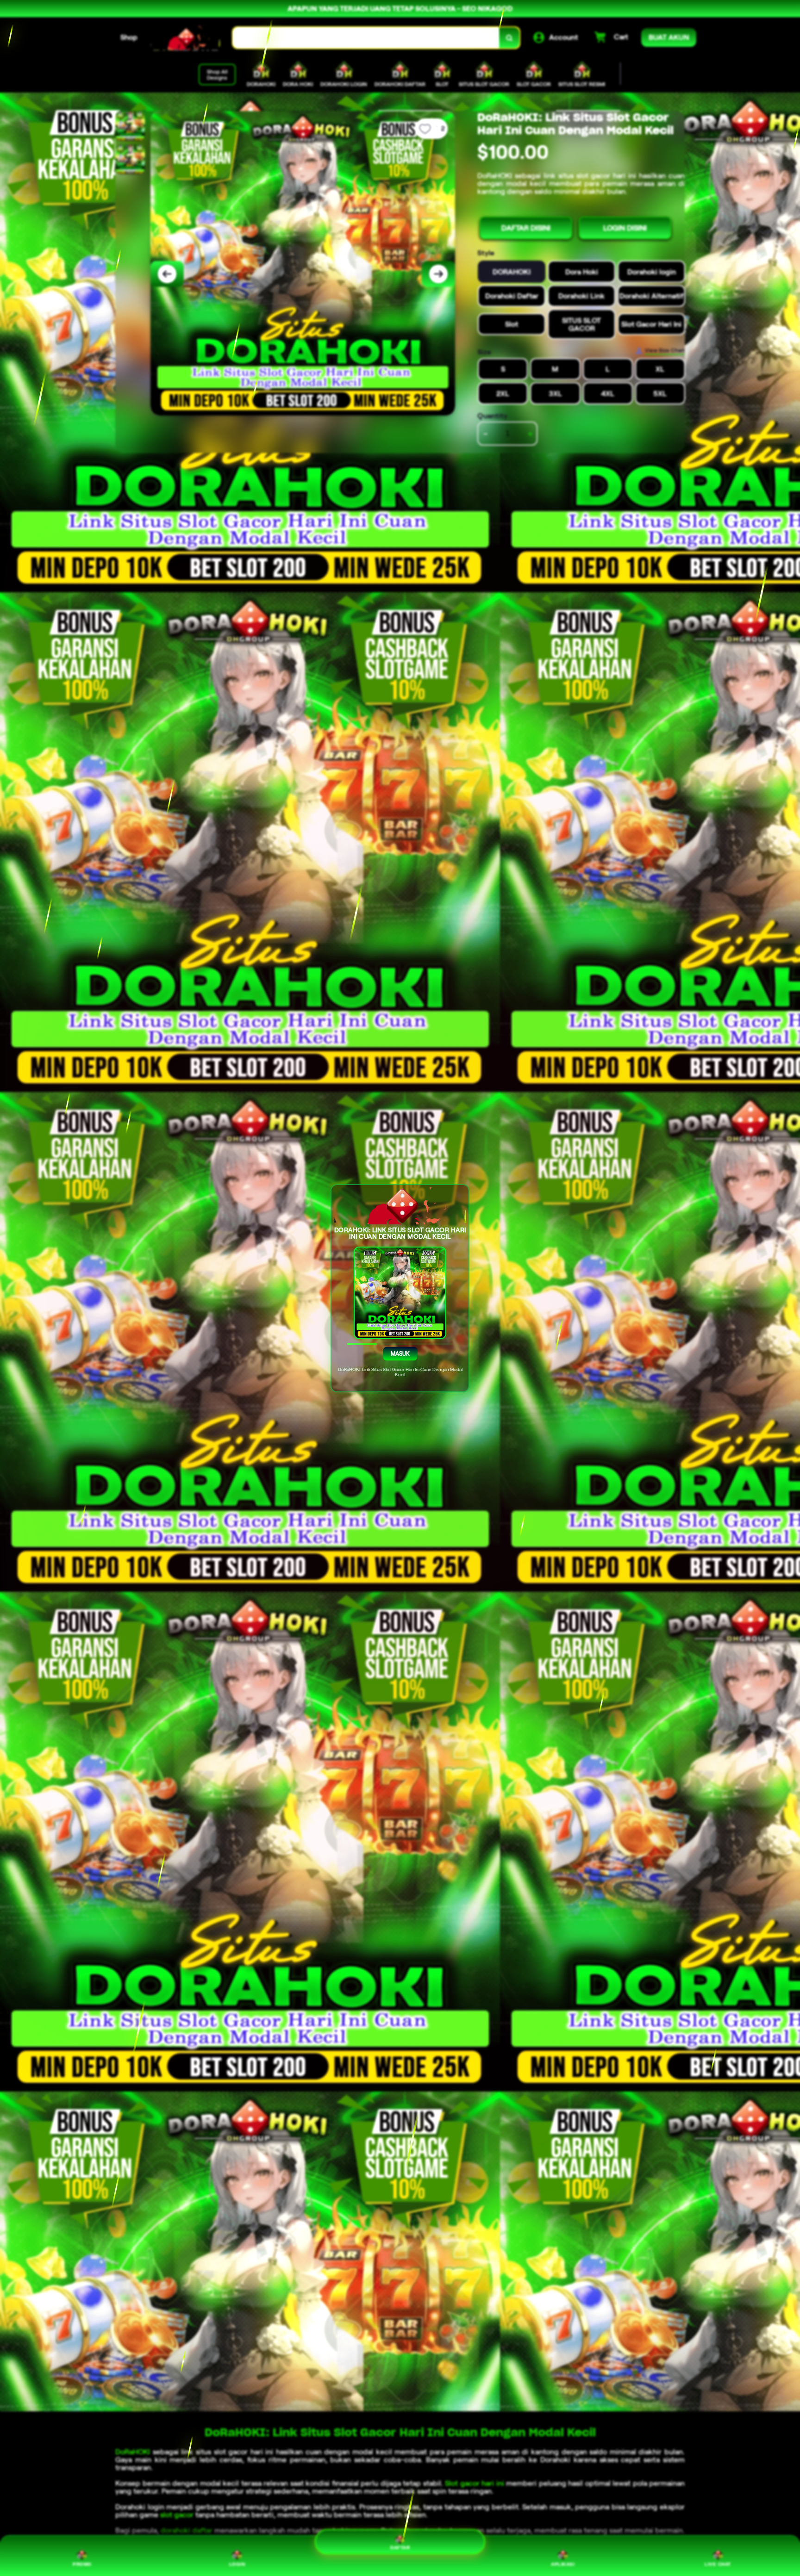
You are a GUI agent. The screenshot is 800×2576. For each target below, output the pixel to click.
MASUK (400, 1353)
